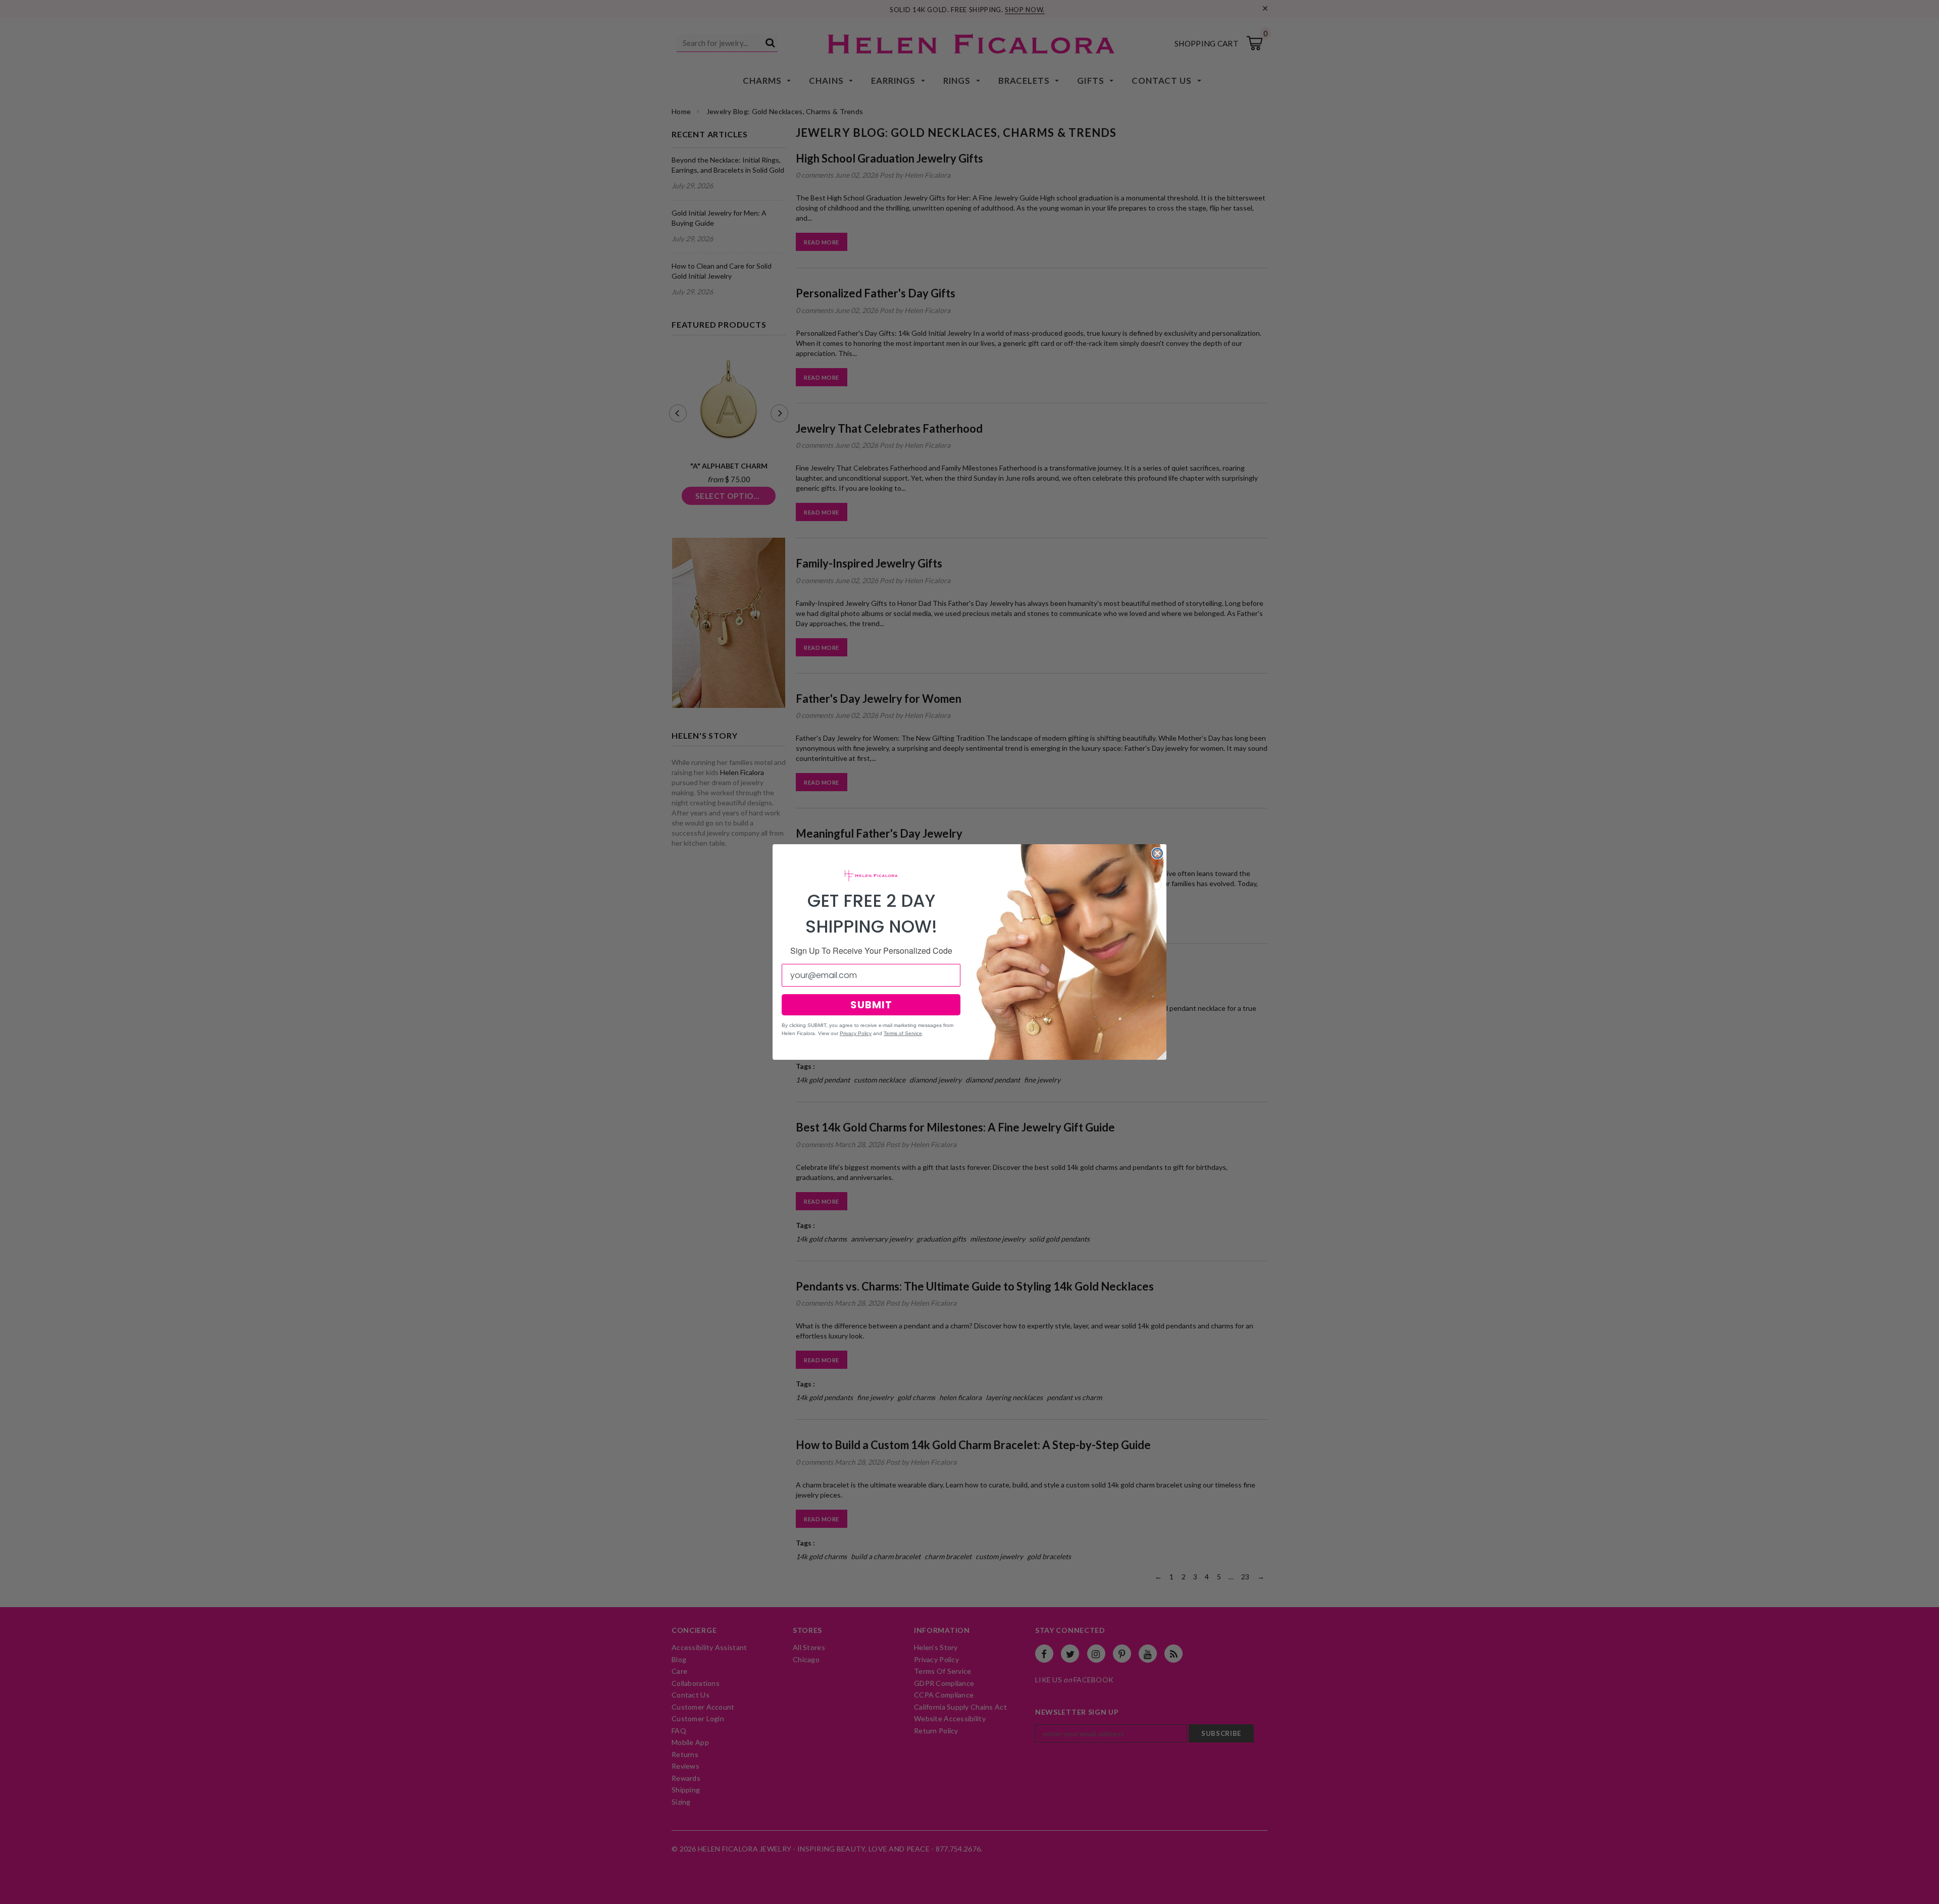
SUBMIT (871, 1005)
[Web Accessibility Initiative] (4, 1892)
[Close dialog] (1157, 853)
